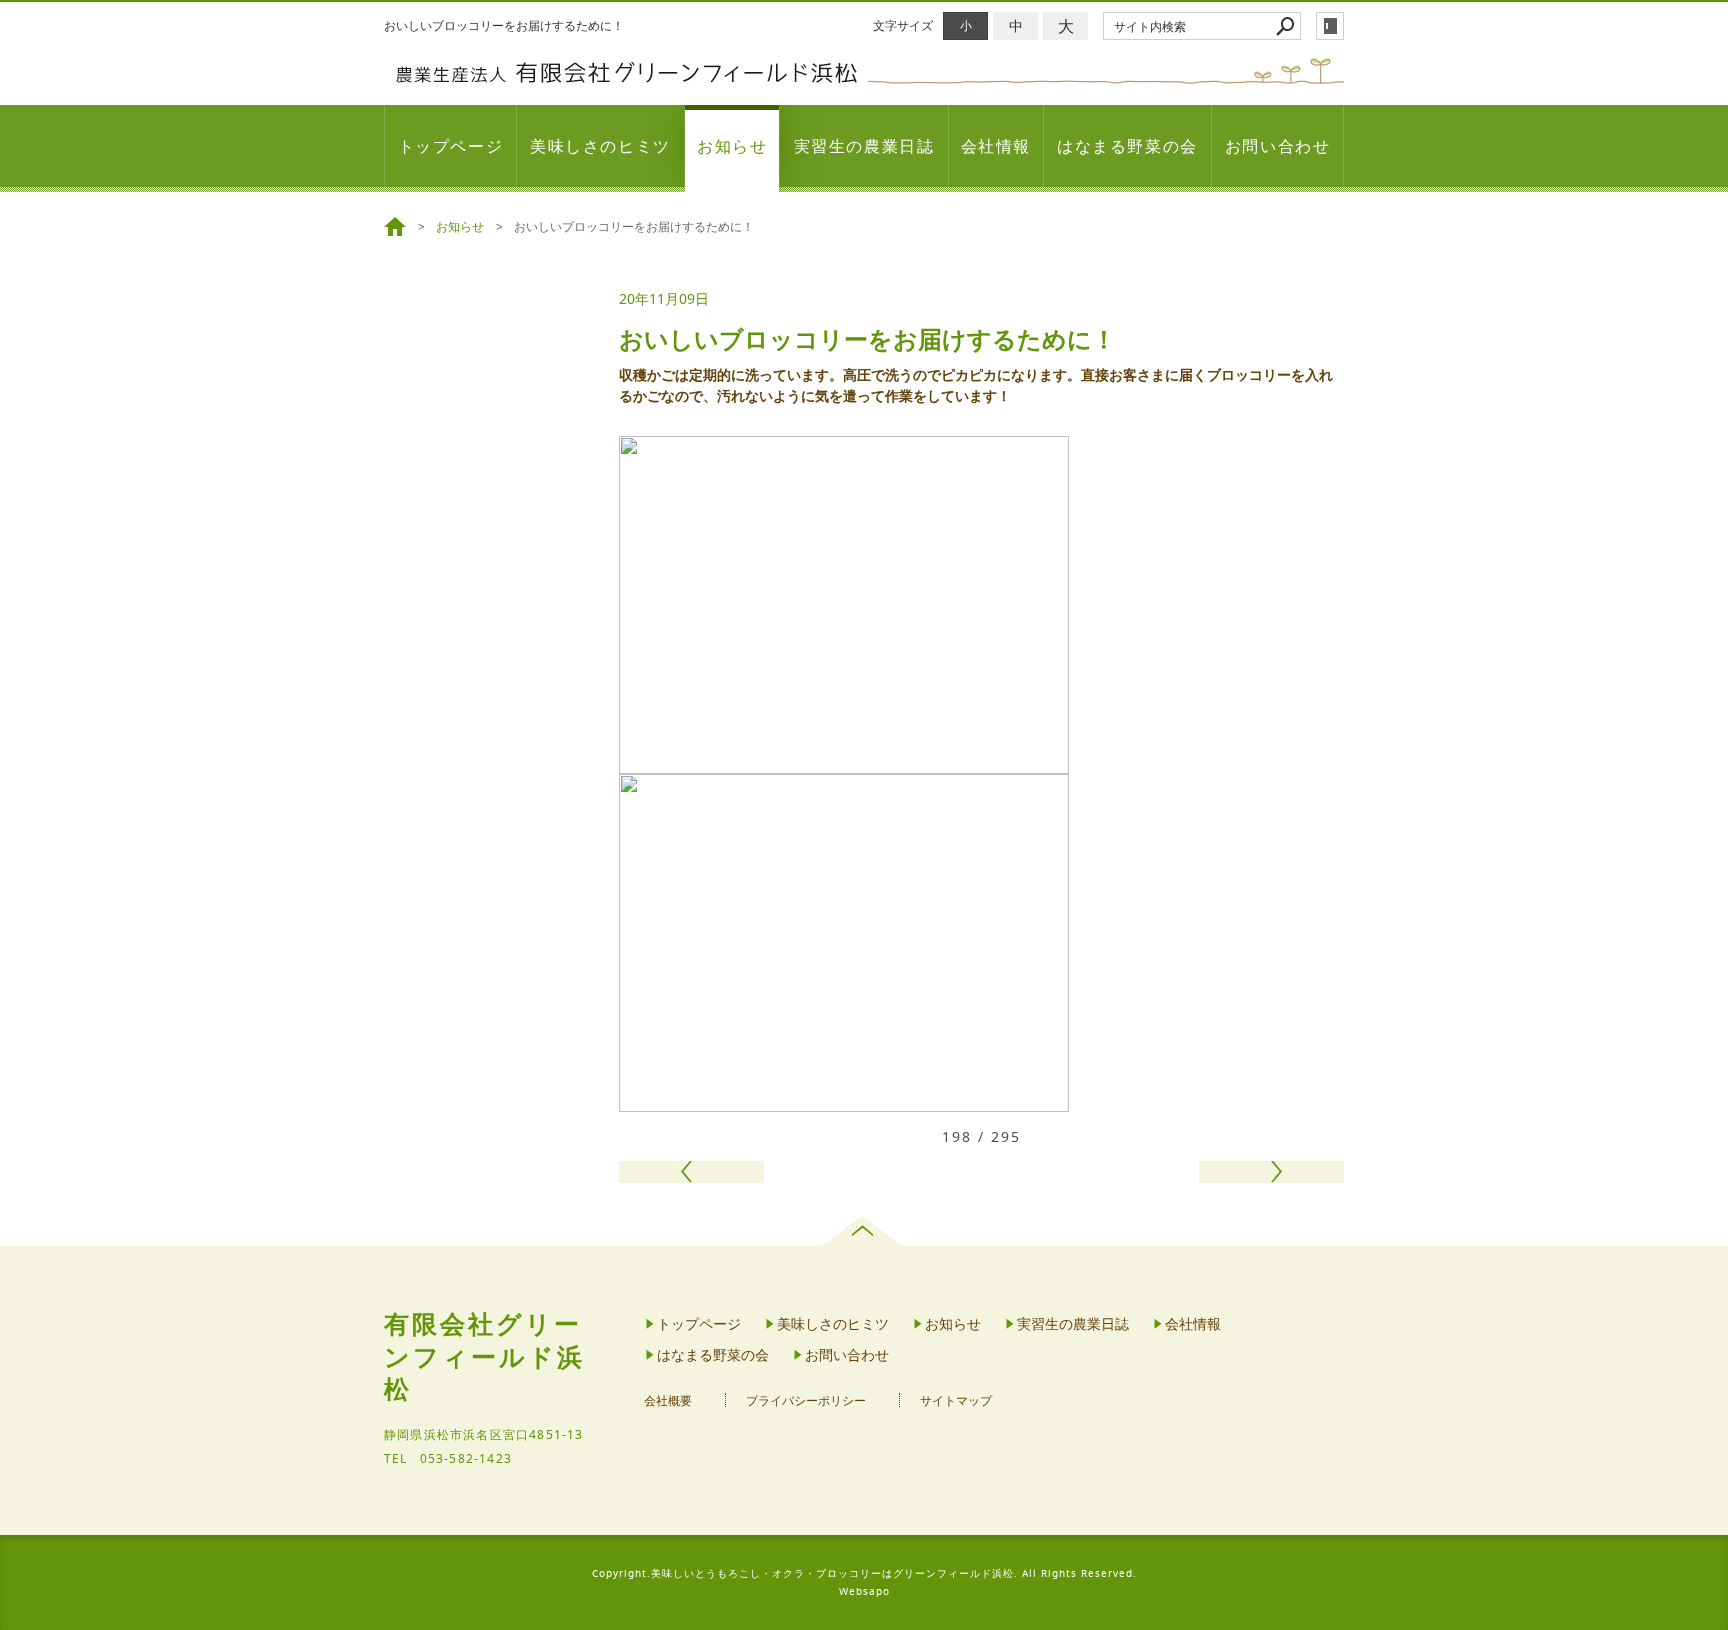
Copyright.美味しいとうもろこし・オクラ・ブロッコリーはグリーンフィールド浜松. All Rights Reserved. (864, 1573)
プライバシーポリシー (806, 1400)
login (1330, 26)
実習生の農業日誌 (864, 146)
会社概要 (668, 1400)
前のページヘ (691, 1172)
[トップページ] (398, 227)
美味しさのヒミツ (600, 146)
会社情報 (996, 146)
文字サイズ (903, 25)
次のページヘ (1271, 1172)
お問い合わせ (1278, 146)
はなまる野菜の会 (1127, 146)
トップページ (451, 146)
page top (864, 1231)
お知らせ (732, 146)
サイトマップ (956, 1400)
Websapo (864, 1591)
